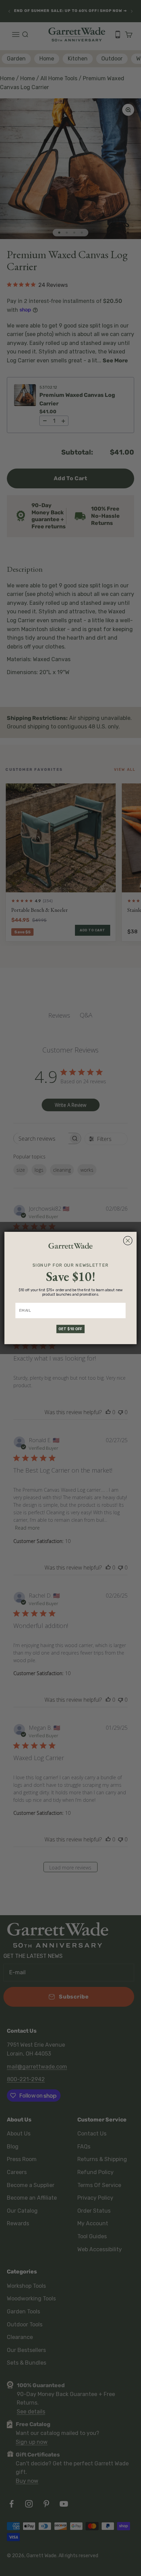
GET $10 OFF (70, 1329)
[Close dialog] (128, 1241)
